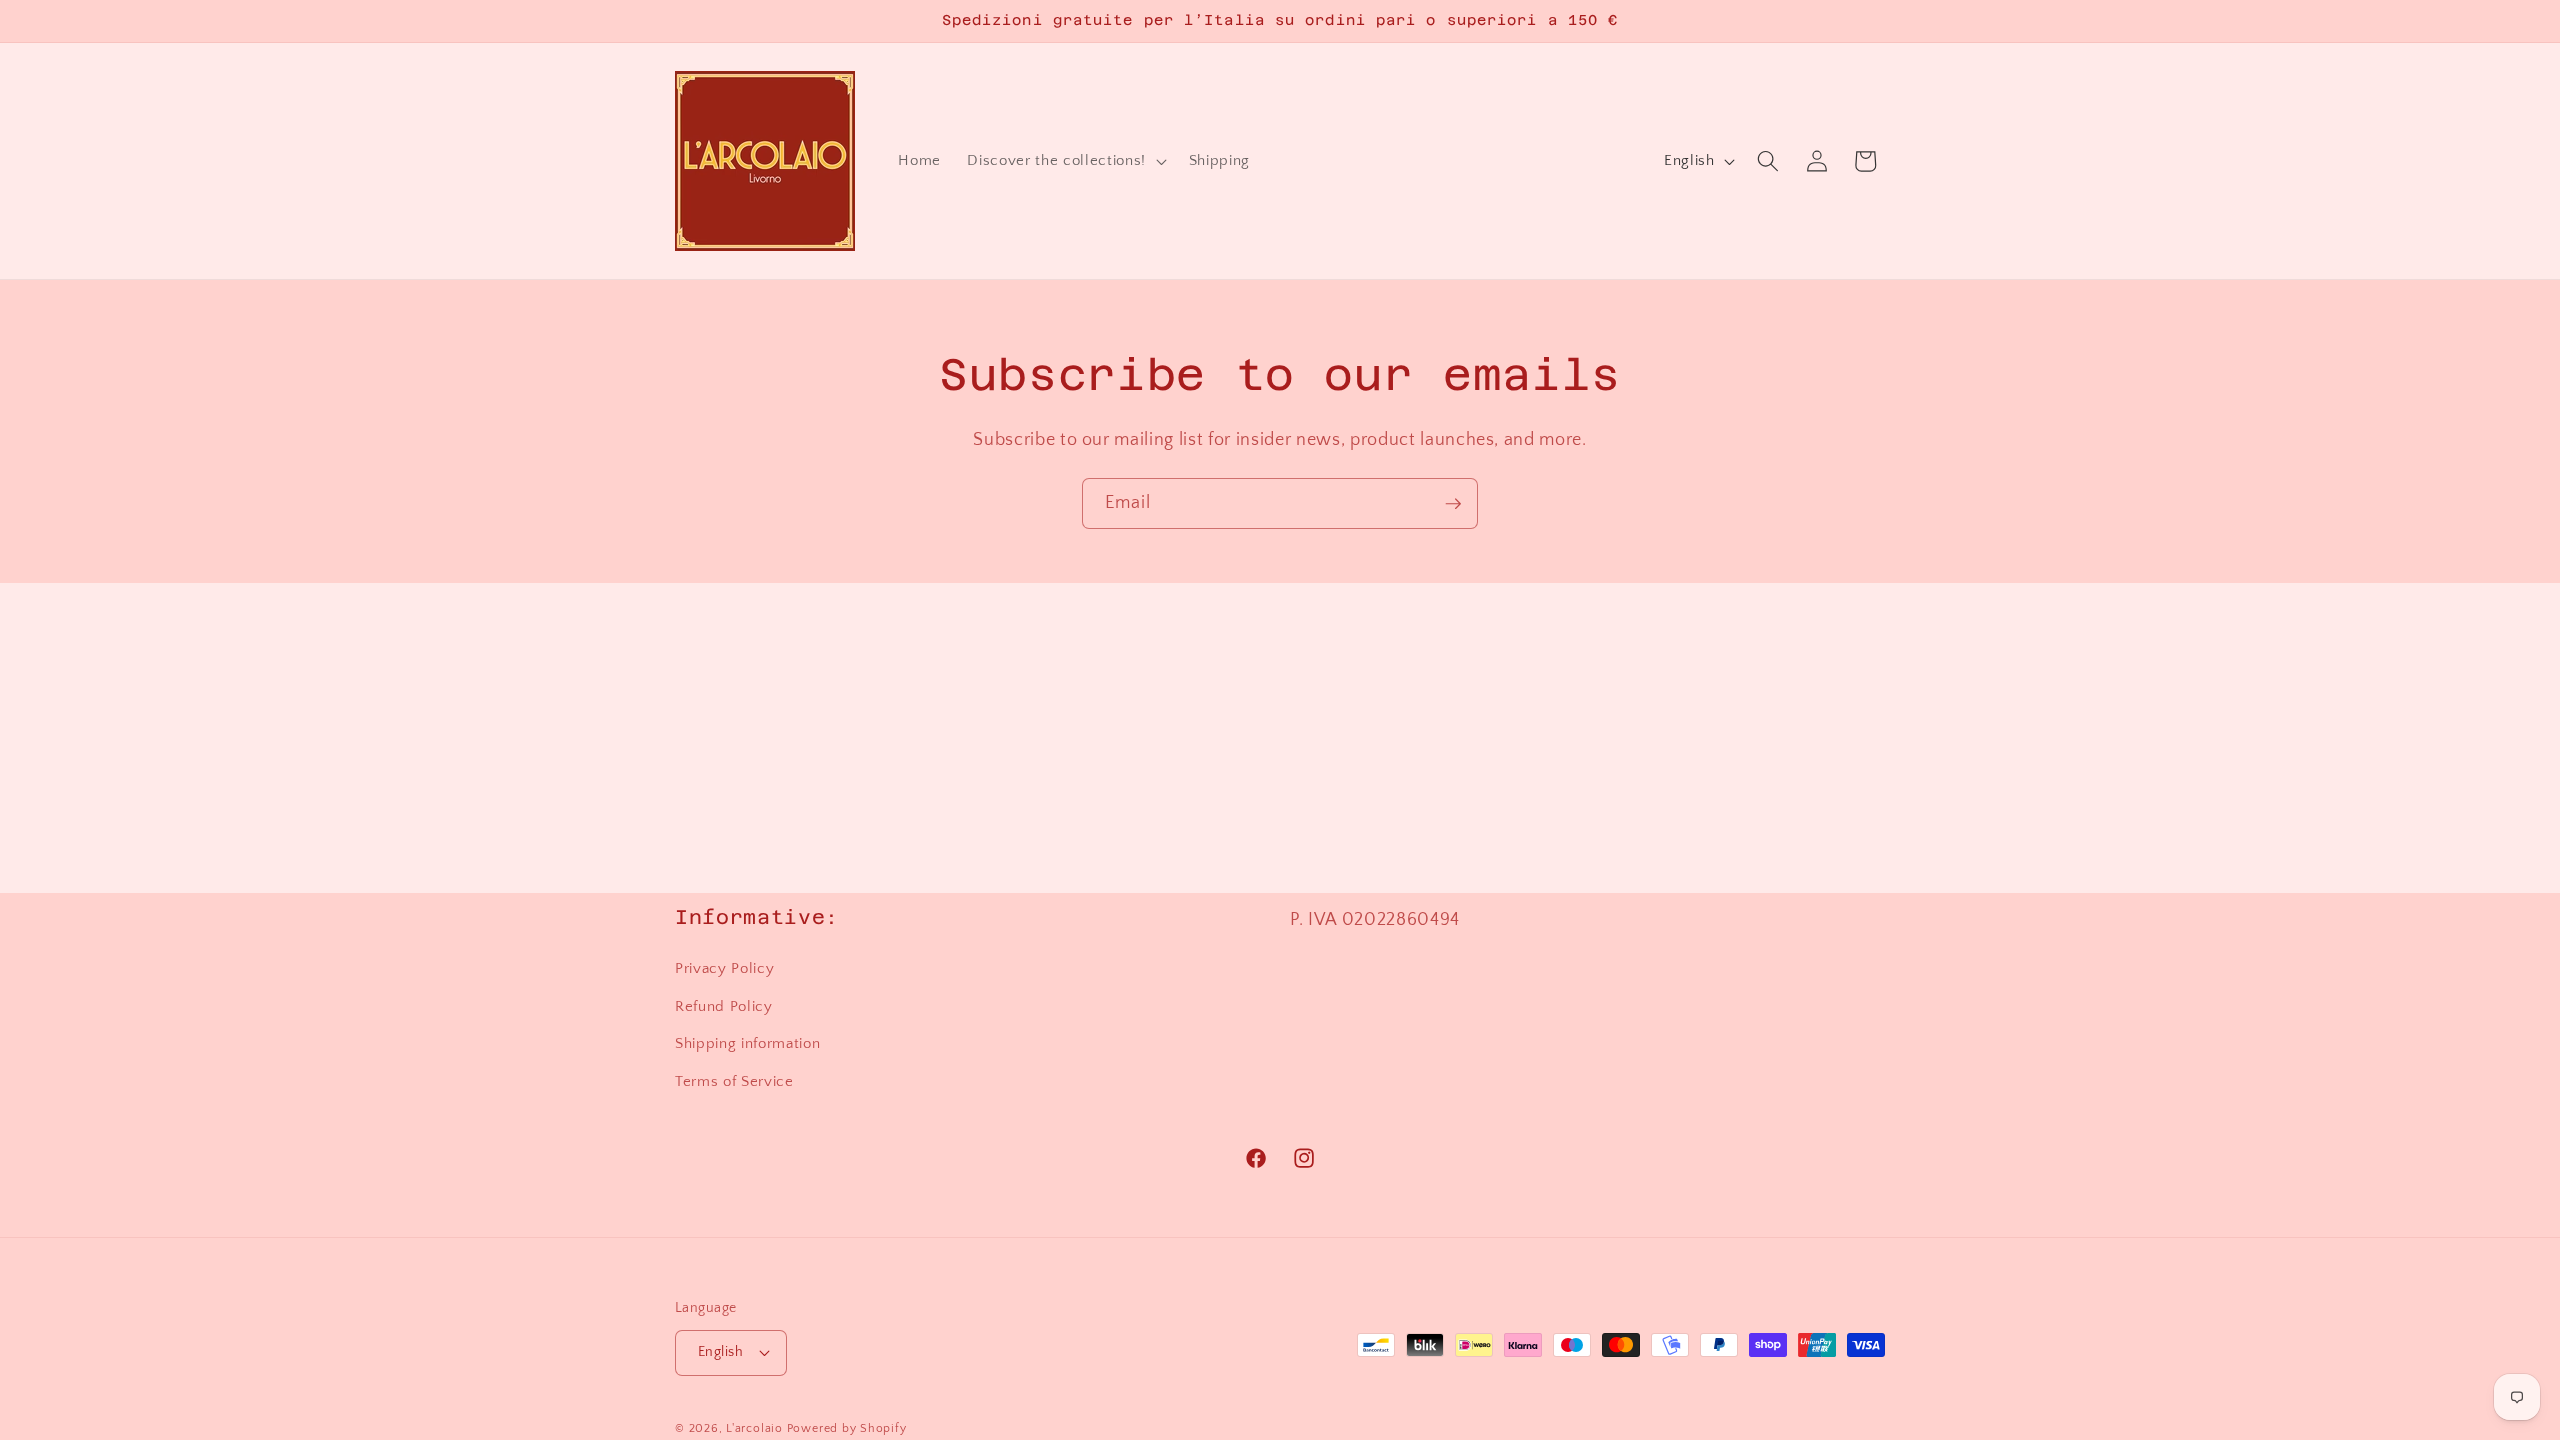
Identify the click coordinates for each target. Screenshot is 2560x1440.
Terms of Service (734, 1081)
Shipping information (747, 1043)
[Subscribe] (1453, 504)
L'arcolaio (756, 1428)
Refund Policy (724, 1006)
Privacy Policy (724, 968)
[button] (1064, 161)
